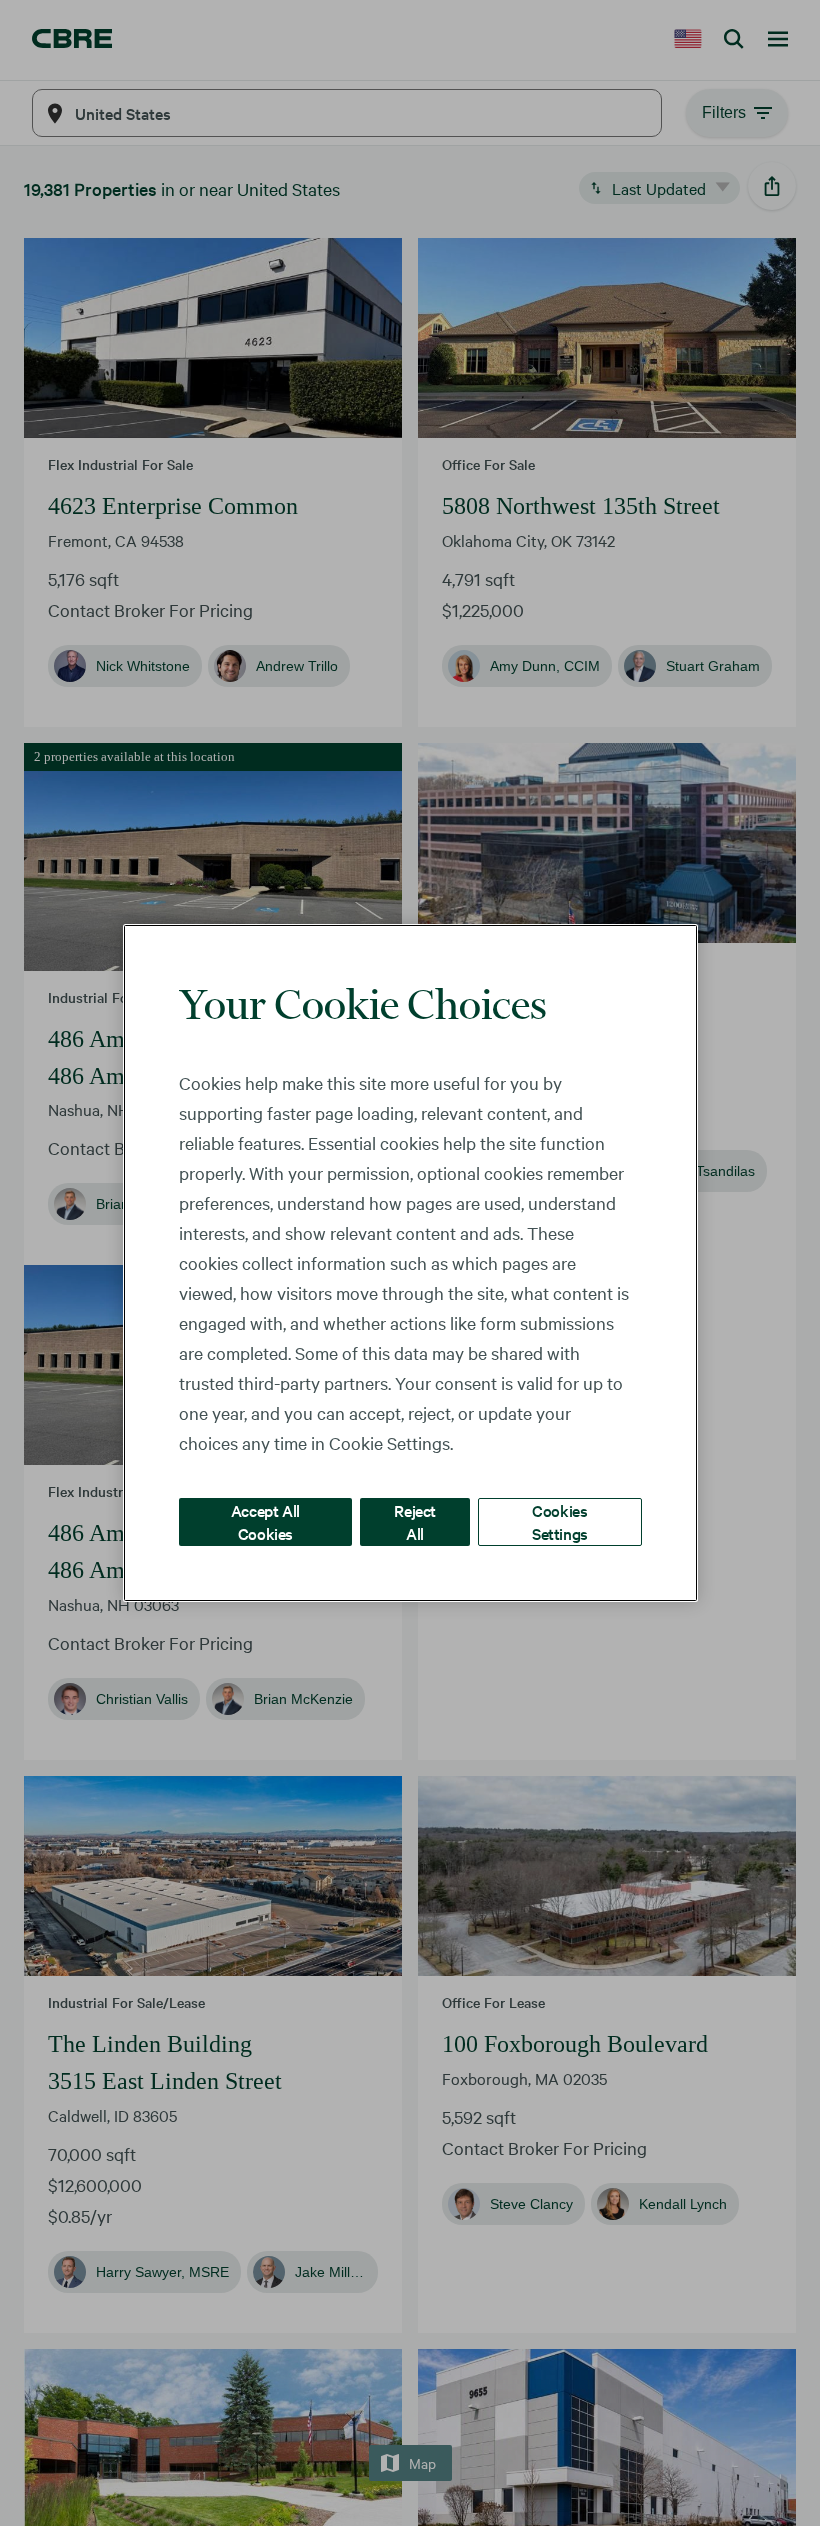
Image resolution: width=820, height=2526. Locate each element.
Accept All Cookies (265, 1521)
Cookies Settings (560, 1521)
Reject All (415, 1521)
